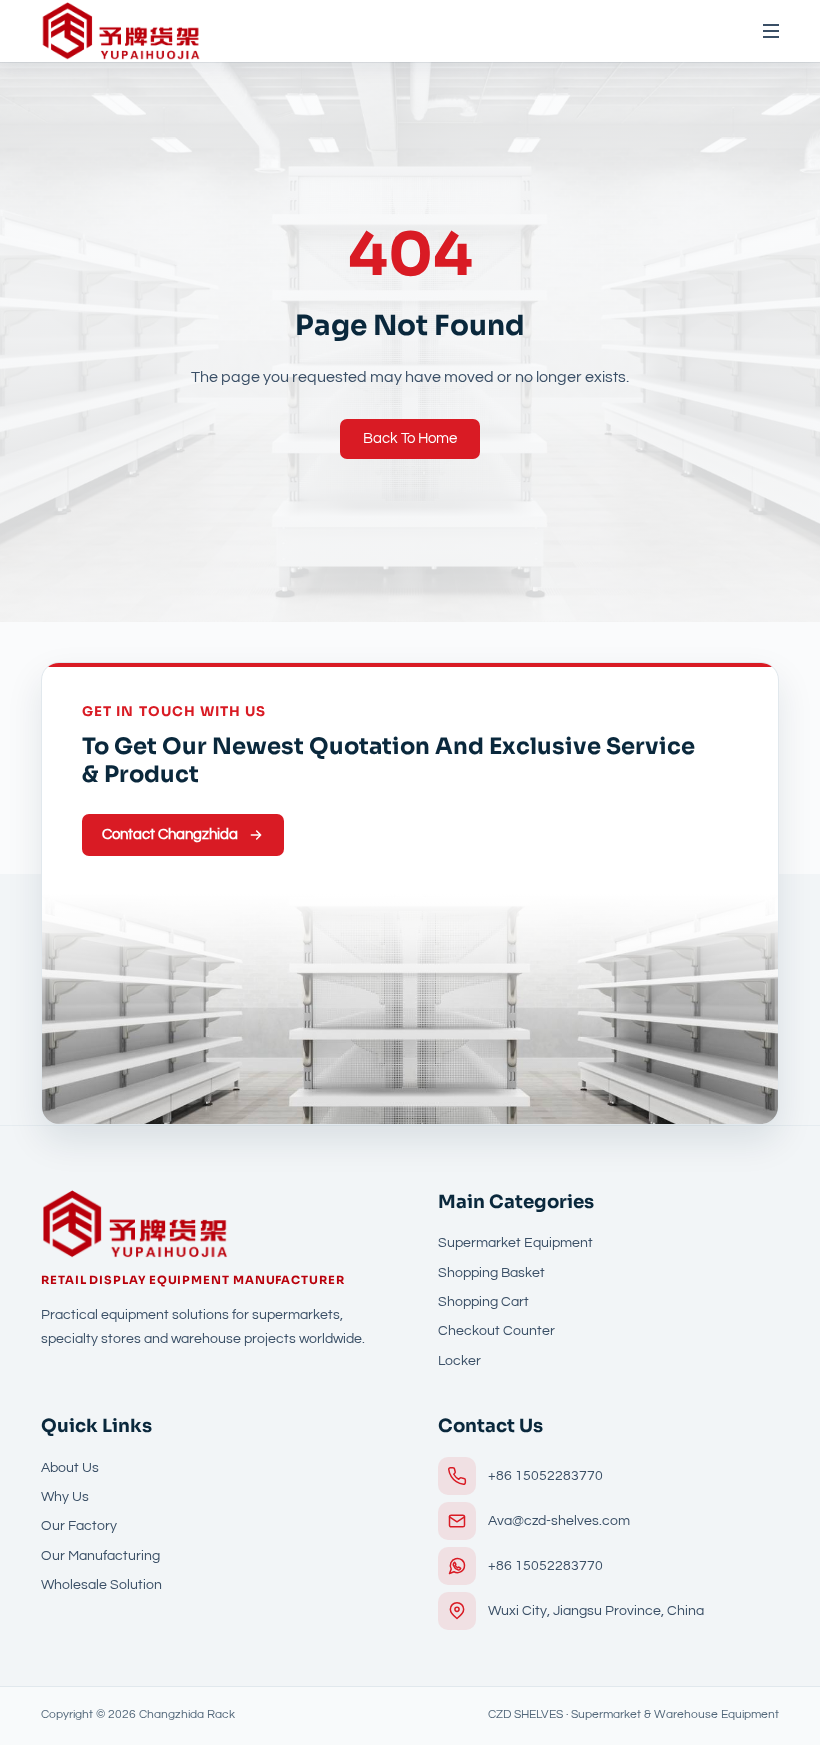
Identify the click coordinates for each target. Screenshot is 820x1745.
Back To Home (410, 438)
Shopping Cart (483, 1301)
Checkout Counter (496, 1330)
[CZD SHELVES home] (121, 31)
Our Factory (79, 1525)
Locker (459, 1360)
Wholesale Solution (101, 1584)
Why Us (65, 1496)
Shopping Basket (491, 1272)
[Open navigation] (762, 31)
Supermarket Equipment (515, 1242)
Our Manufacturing (100, 1555)
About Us (70, 1467)
